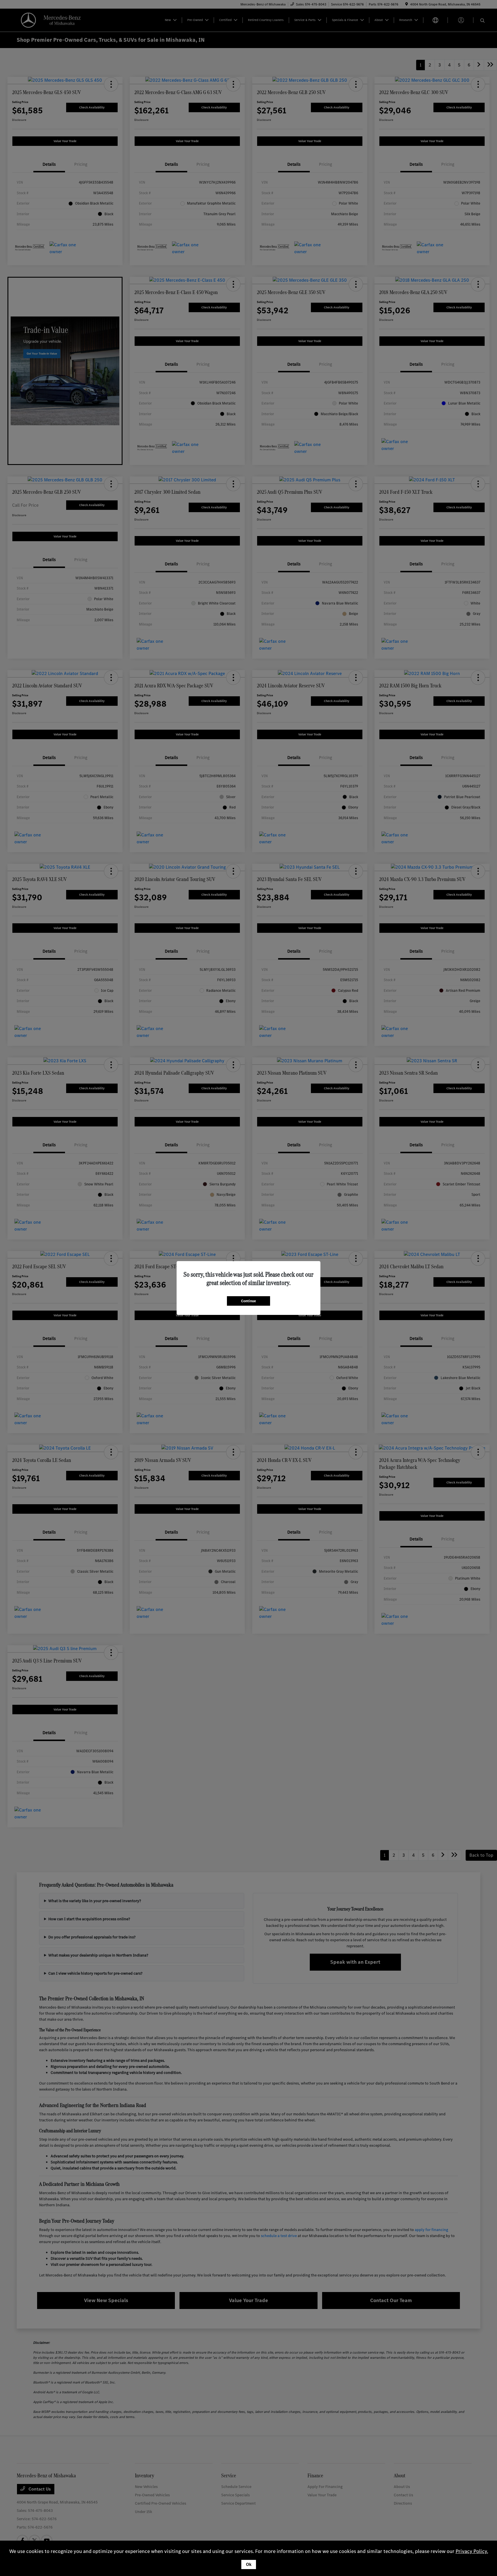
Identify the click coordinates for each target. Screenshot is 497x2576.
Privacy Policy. (472, 2551)
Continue (248, 1301)
